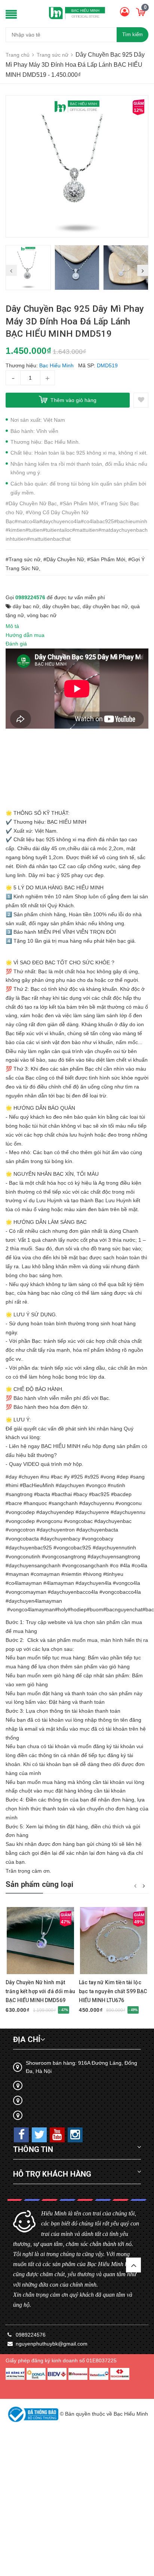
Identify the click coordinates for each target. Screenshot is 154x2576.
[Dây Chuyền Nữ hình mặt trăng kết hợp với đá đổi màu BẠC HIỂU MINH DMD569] (40, 1941)
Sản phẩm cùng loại (40, 1884)
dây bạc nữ (26, 606)
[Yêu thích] (141, 400)
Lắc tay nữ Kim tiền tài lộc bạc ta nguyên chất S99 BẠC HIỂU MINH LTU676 (113, 1991)
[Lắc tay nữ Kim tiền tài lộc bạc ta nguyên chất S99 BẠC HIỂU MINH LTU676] (114, 1941)
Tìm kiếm (133, 34)
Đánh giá (16, 644)
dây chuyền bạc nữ (105, 606)
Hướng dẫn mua (25, 635)
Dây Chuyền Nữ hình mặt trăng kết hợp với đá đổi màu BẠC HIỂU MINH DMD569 (40, 1991)
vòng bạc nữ (42, 615)
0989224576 (30, 597)
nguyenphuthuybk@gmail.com (52, 2344)
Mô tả (12, 626)
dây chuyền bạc (61, 606)
